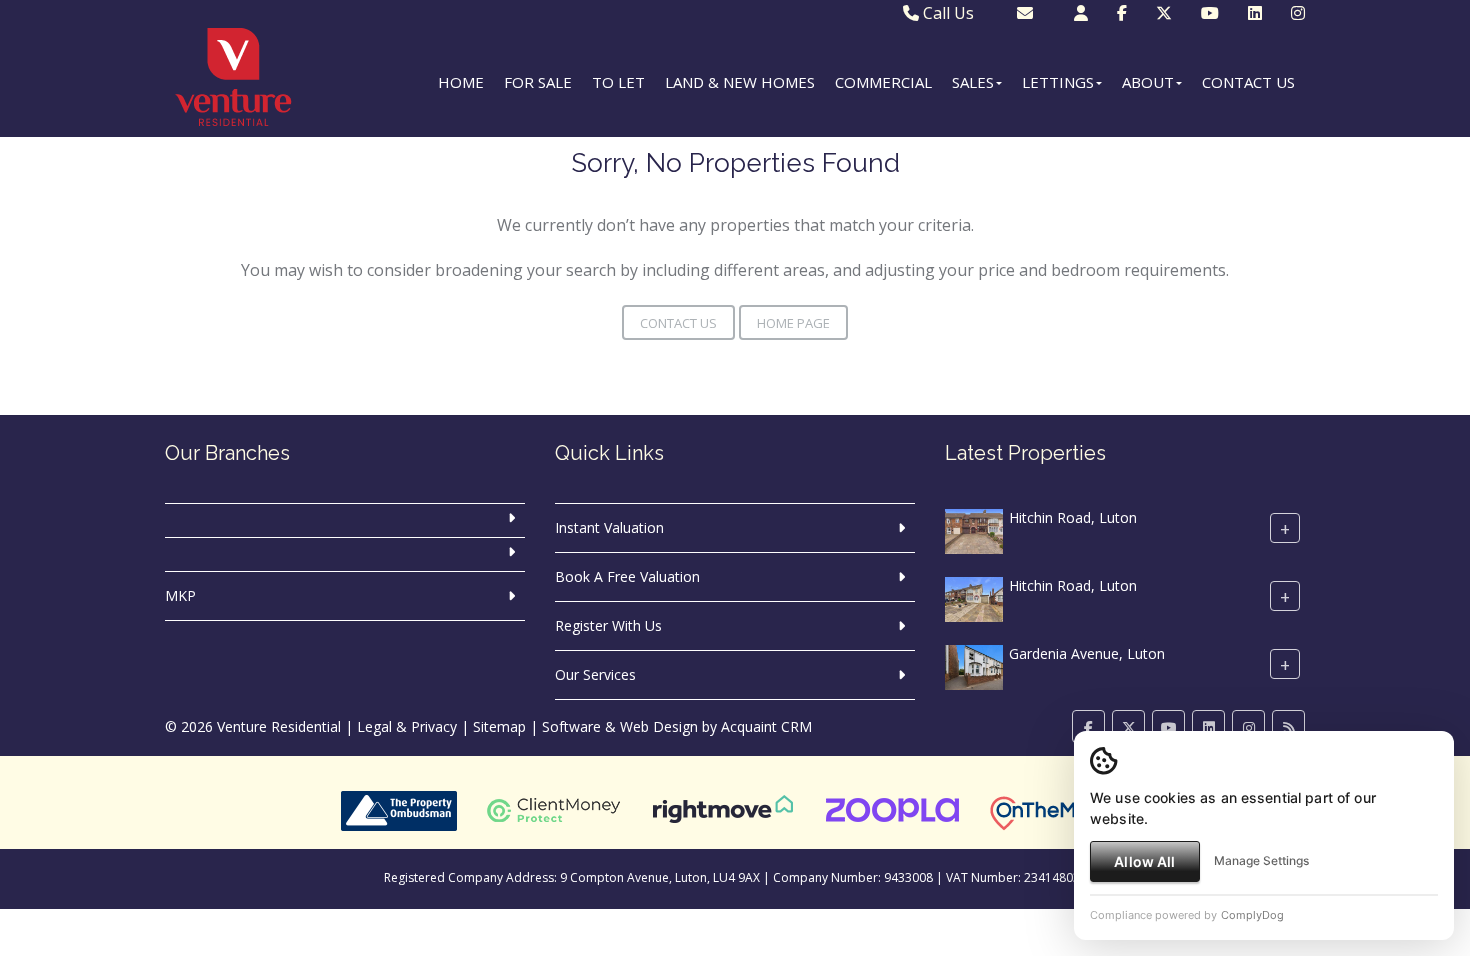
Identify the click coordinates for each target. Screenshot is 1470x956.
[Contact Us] (1081, 13)
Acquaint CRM (766, 726)
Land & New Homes (740, 82)
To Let (618, 82)
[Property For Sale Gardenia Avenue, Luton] (974, 665)
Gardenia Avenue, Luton (1087, 653)
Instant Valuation (609, 527)
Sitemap (499, 726)
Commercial (883, 82)
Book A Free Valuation (627, 576)
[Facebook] (1122, 13)
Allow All (1144, 861)
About (1148, 82)
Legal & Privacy (407, 726)
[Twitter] (1164, 13)
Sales (973, 82)
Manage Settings (1261, 860)
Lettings (1058, 82)
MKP (180, 595)
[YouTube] (1210, 13)
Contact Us (1248, 82)
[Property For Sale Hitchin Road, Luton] (974, 529)
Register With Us (608, 625)
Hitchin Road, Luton (1073, 517)
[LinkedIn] (1255, 13)
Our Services (595, 674)
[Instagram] (1298, 13)
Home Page (793, 323)
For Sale (538, 82)
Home (461, 82)
